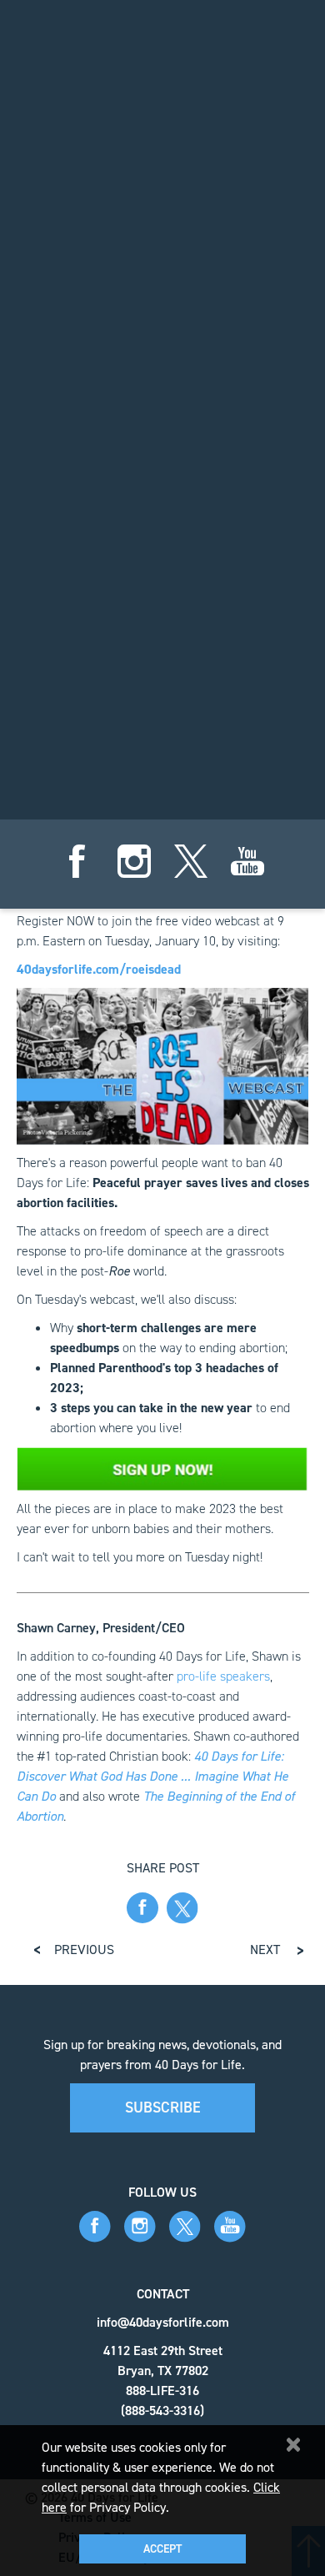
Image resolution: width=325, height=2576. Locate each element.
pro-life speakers (223, 1676)
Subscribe (163, 2107)
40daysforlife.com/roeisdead (99, 969)
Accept (162, 2549)
